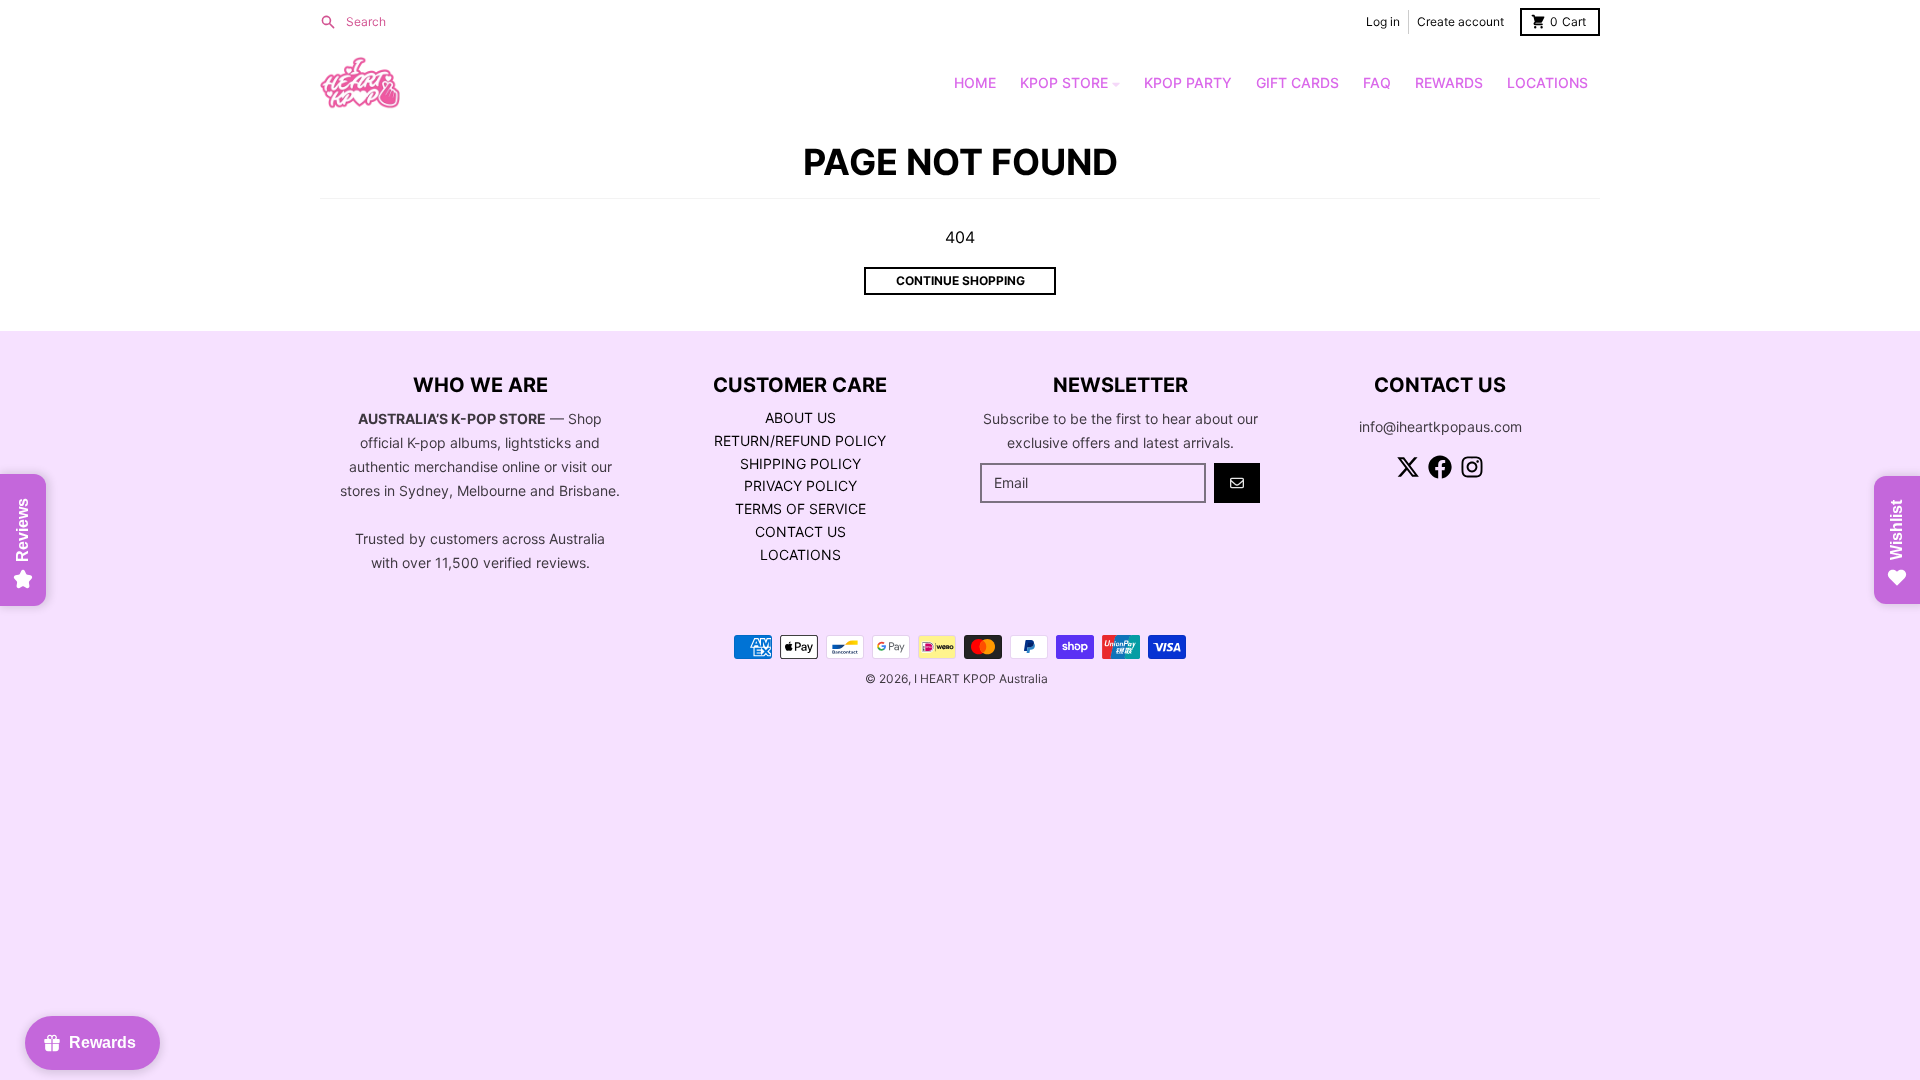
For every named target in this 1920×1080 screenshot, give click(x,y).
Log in (1383, 21)
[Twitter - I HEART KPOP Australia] (1408, 467)
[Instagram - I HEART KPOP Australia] (1472, 467)
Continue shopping (960, 280)
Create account (1460, 21)
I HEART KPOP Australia (981, 678)
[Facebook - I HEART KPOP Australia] (1440, 467)
